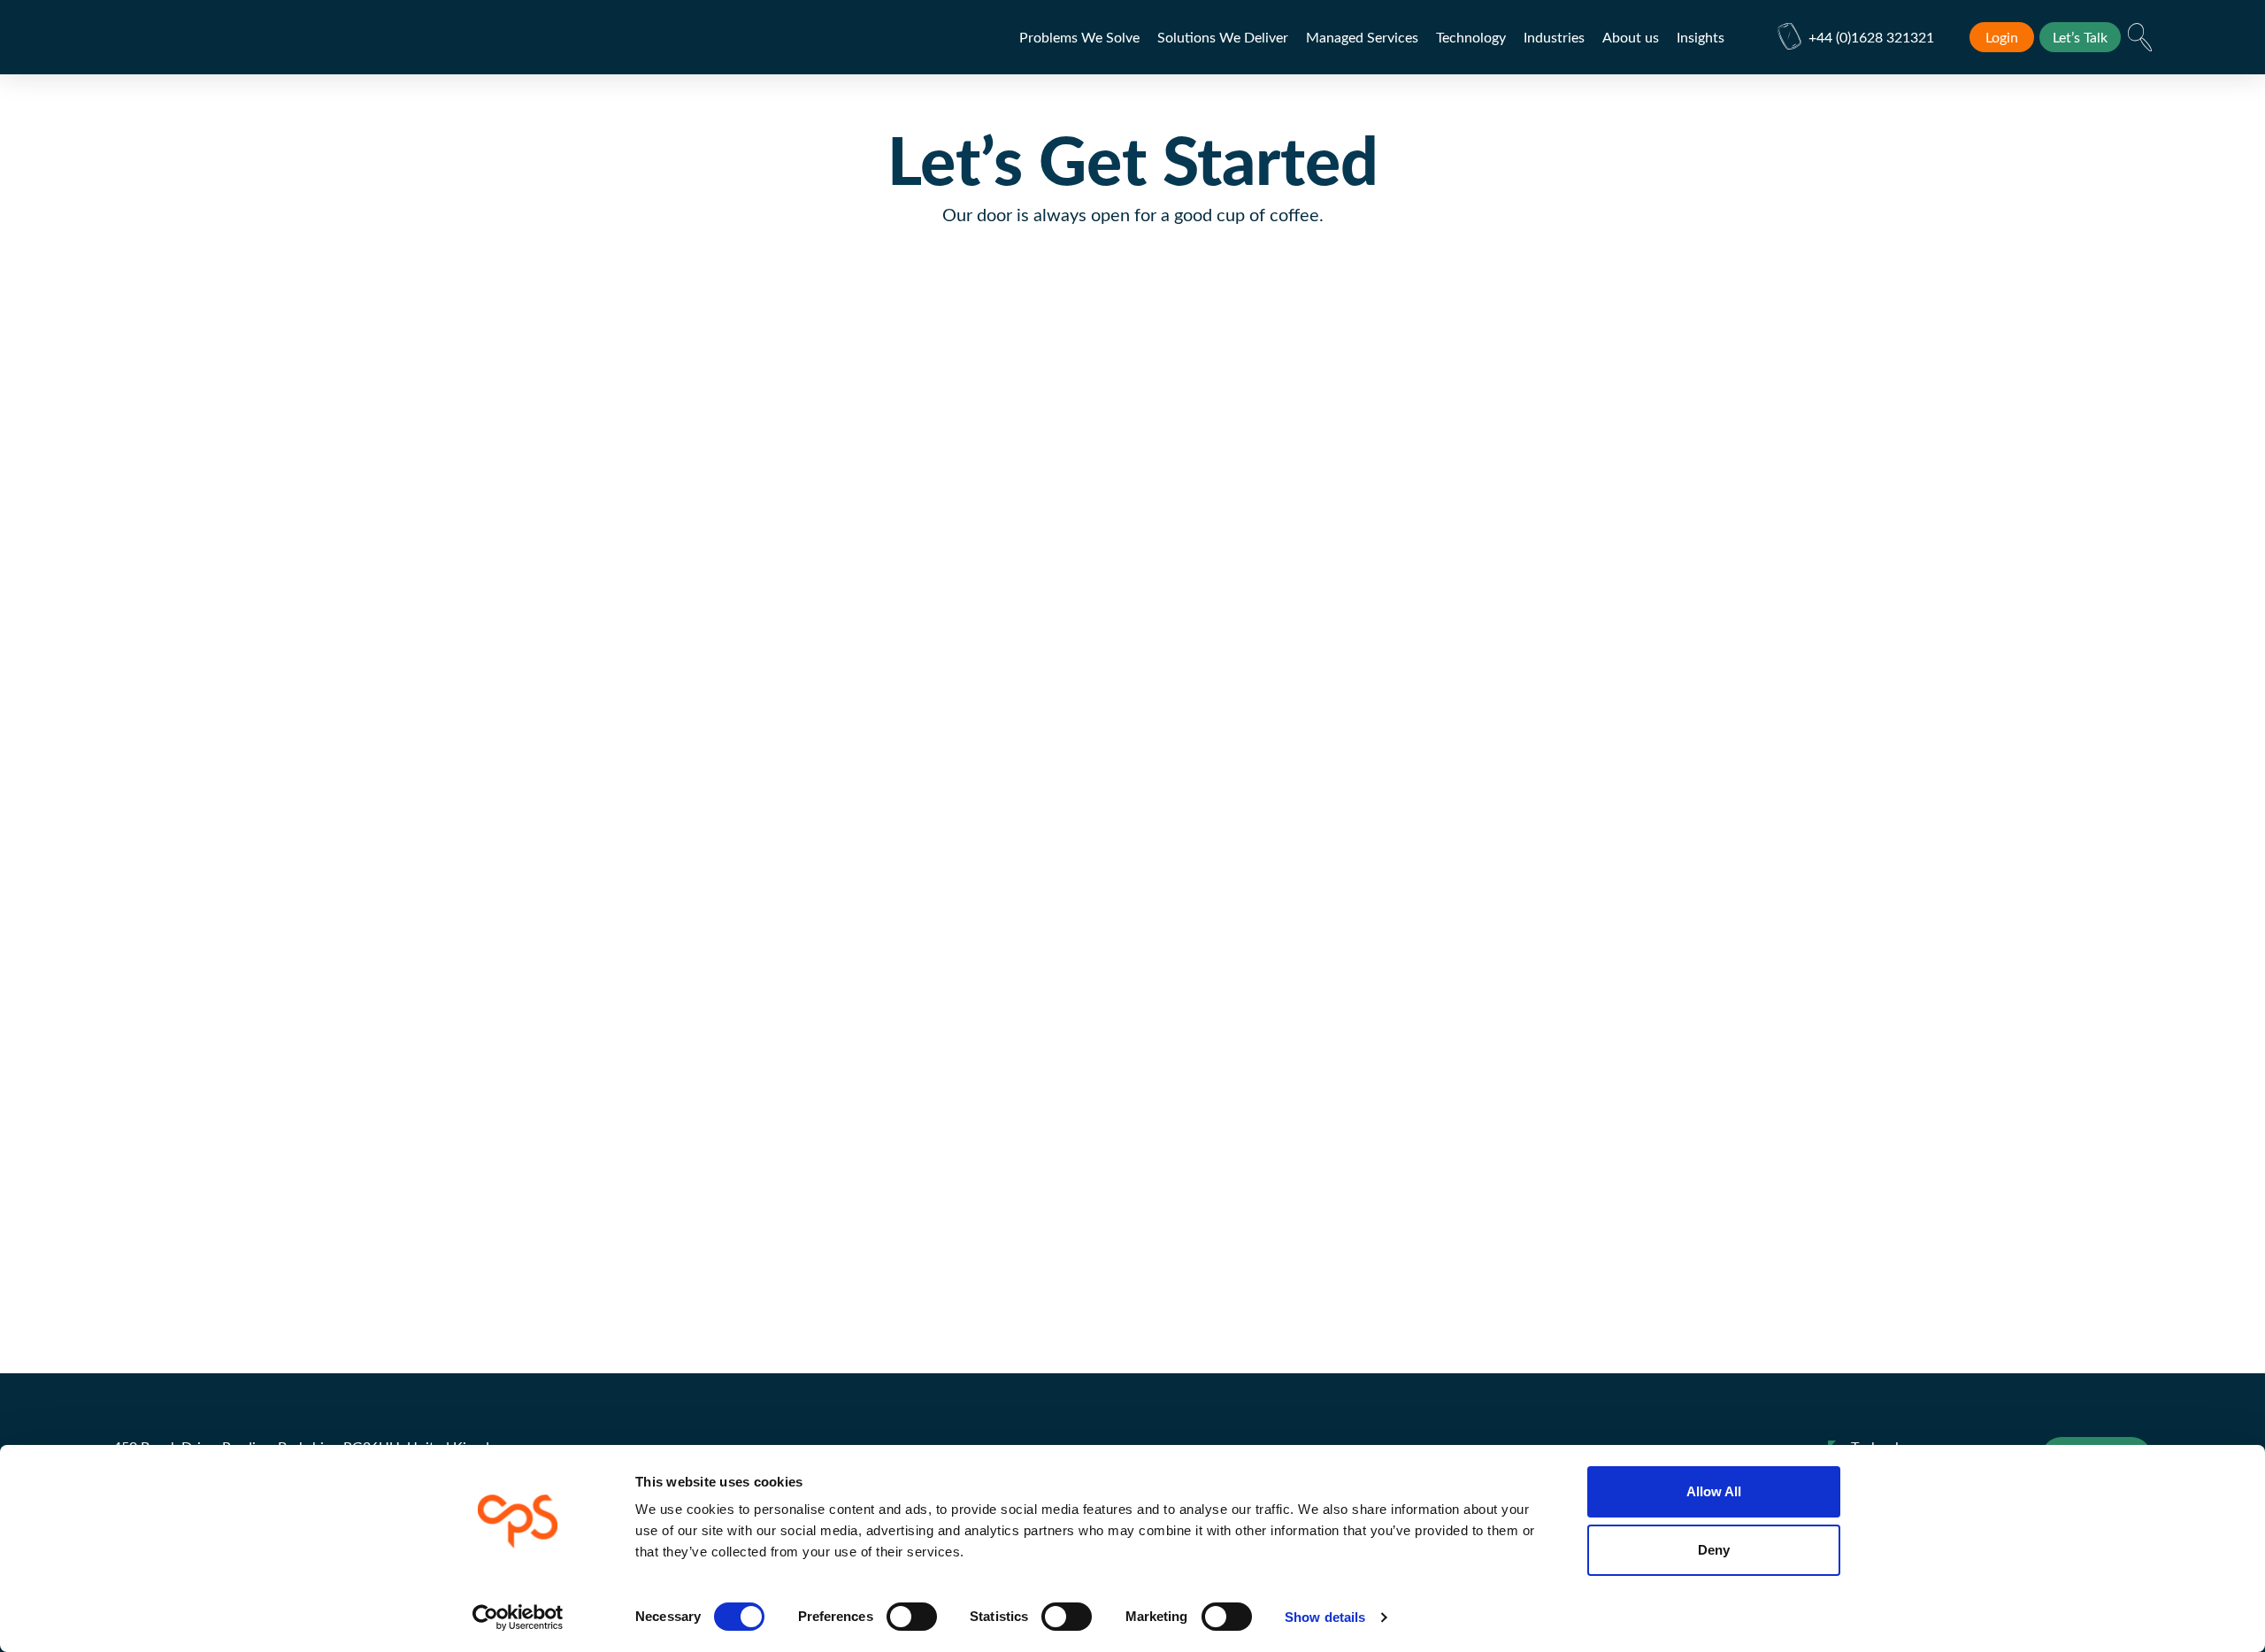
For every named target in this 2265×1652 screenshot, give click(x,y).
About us (1631, 37)
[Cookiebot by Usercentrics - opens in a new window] (518, 1617)
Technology (1471, 37)
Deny (1714, 1550)
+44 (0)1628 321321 (1871, 37)
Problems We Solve (1079, 37)
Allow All (1714, 1491)
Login (2002, 37)
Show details (1325, 1617)
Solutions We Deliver (1223, 37)
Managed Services (1362, 37)
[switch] (912, 1617)
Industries (1554, 37)
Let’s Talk (2080, 37)
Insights (1701, 37)
